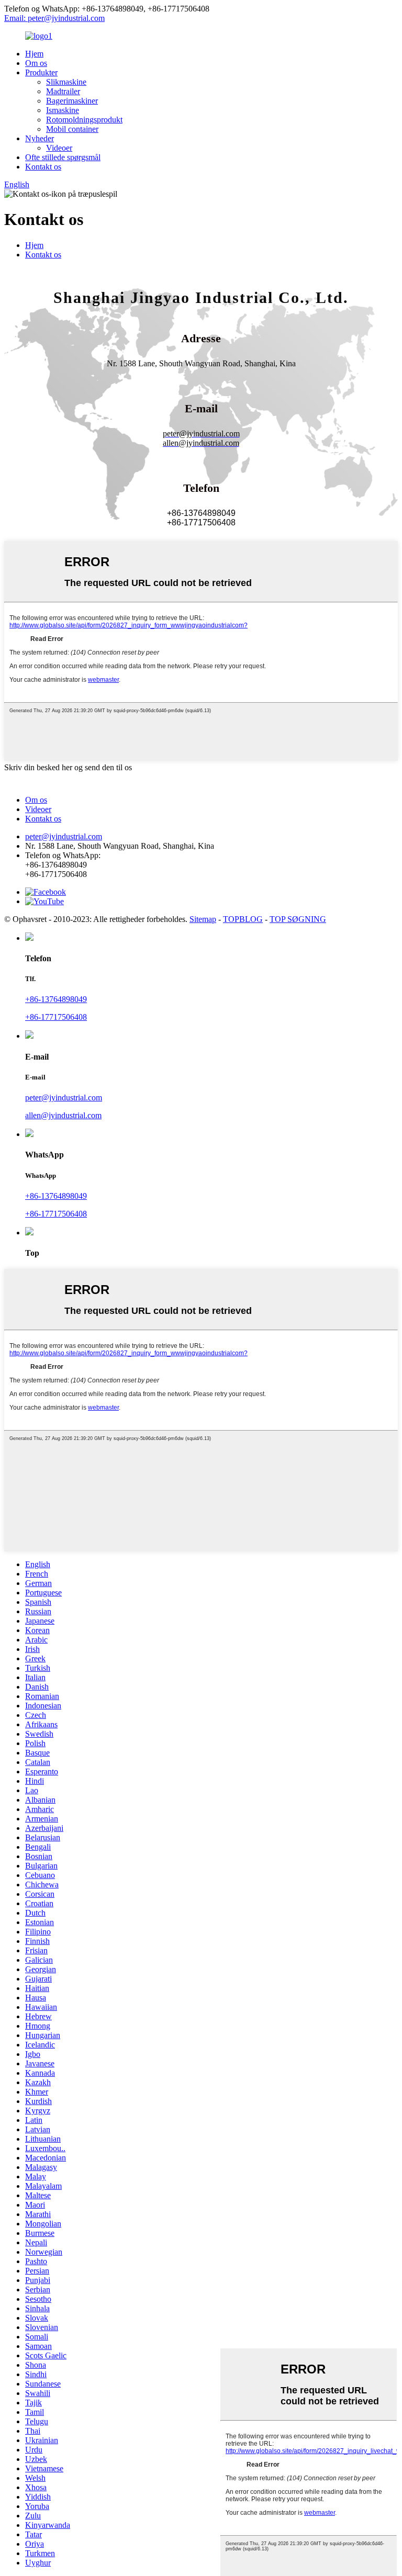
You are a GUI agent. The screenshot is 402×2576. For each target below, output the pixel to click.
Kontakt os (43, 167)
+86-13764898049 (56, 999)
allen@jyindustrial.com (63, 1115)
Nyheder (40, 138)
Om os (36, 63)
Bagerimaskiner (72, 101)
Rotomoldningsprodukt (84, 120)
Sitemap (203, 919)
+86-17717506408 (56, 1017)
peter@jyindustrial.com (64, 836)
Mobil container (72, 129)
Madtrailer (63, 91)
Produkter (41, 72)
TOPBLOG (243, 919)
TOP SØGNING (298, 919)
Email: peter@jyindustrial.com (54, 18)
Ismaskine (63, 110)
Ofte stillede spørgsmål (63, 157)
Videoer (59, 148)
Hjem (34, 54)
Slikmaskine (66, 82)
